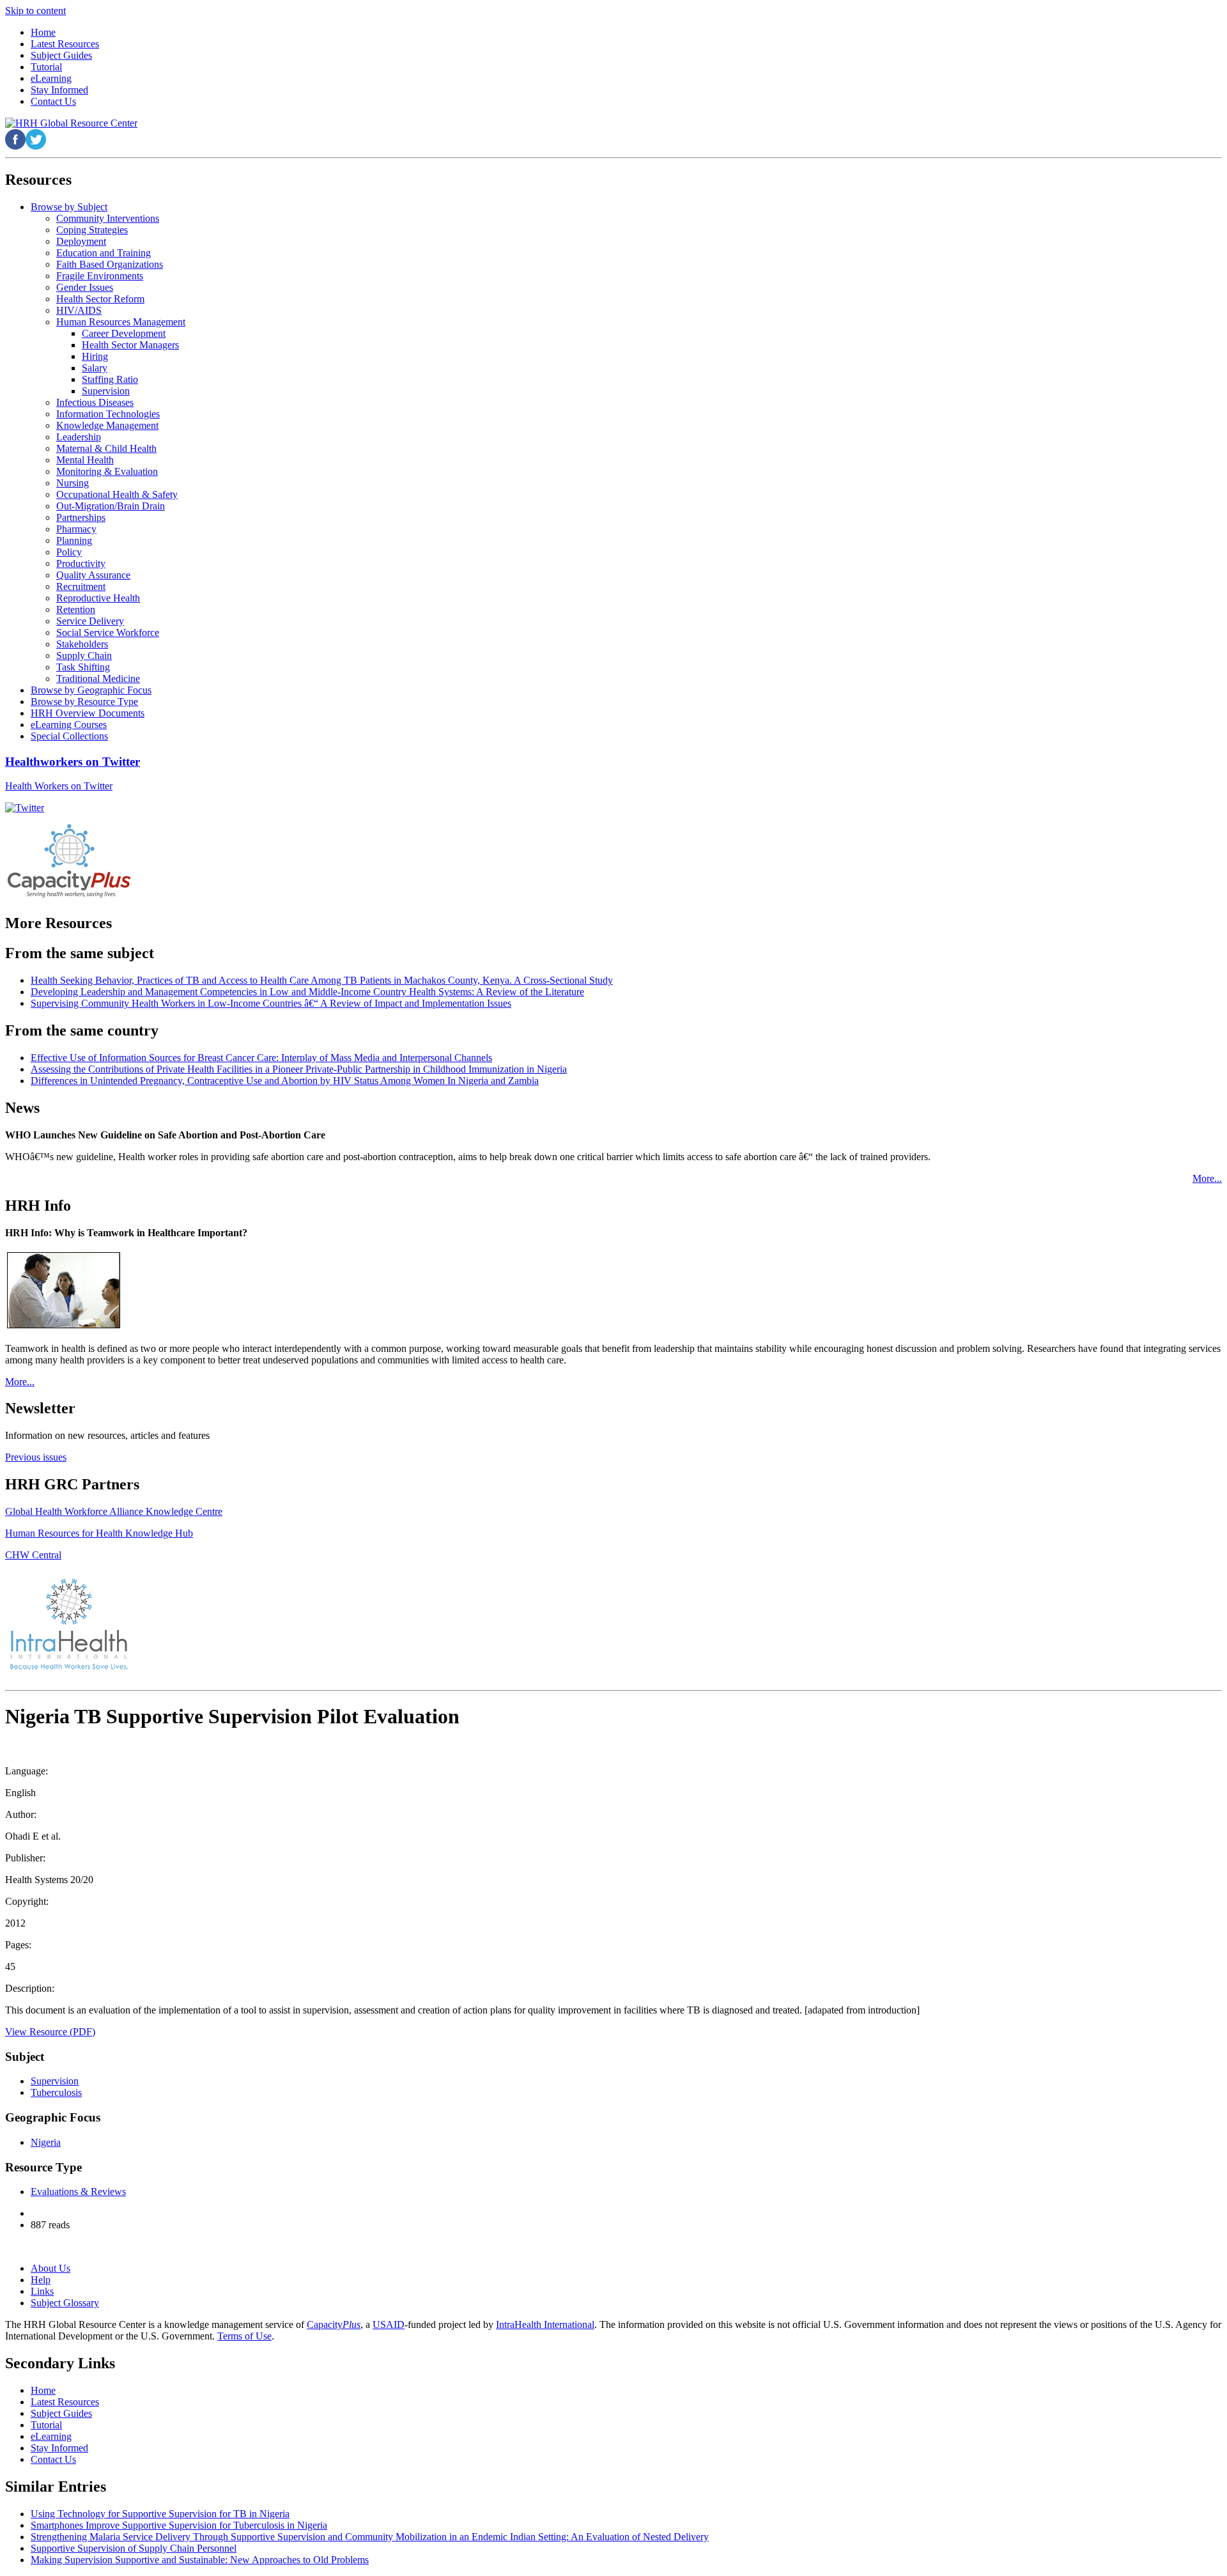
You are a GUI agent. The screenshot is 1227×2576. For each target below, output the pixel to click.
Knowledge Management (107, 425)
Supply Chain (84, 656)
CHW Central (33, 1555)
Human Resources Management (121, 322)
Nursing (73, 483)
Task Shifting (83, 667)
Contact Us (53, 2459)
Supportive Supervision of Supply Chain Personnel (134, 2548)
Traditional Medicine (98, 679)
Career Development (124, 333)
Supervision (106, 391)
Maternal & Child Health (106, 448)
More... (1207, 1178)
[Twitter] (25, 808)
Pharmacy (76, 529)
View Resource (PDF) (50, 2032)
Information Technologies (108, 414)
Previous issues (36, 1457)
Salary (95, 368)
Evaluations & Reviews (78, 2192)
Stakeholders (82, 644)
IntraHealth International (545, 2324)
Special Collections (69, 736)
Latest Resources (65, 2402)
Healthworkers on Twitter (73, 762)
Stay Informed (59, 2448)
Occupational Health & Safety (117, 494)
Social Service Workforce (108, 632)
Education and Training (104, 253)
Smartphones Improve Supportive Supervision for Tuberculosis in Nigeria (179, 2525)
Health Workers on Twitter (59, 786)
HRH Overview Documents (88, 713)
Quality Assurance (93, 575)
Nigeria (46, 2142)
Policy (69, 552)
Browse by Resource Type (84, 702)
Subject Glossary (65, 2303)
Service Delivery (90, 621)
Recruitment (81, 586)
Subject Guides (61, 2413)
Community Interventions (108, 218)
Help (41, 2280)
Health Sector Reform (100, 299)
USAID (389, 2324)
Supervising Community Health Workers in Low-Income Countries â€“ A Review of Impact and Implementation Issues (271, 1003)
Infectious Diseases (95, 402)
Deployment (81, 241)
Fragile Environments (100, 276)
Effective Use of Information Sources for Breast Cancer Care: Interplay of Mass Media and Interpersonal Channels (261, 1058)
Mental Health (85, 460)
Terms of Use (244, 2336)
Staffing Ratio (110, 379)
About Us (50, 2268)
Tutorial (46, 2425)
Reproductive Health (98, 598)
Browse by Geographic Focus (91, 690)
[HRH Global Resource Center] (71, 123)
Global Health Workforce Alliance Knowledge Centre (114, 1511)
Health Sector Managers (130, 345)
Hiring (95, 356)
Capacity (334, 2324)
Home (43, 2390)
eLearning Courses (69, 725)
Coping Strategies (92, 230)
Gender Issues (85, 287)
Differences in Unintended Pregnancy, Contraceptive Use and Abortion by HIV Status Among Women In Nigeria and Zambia (285, 1081)
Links (42, 2291)
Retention (76, 609)
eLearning (51, 2436)
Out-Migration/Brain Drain (111, 506)
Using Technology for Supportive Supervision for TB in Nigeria (160, 2514)
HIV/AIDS (79, 310)
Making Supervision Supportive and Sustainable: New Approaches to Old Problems (200, 2560)
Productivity (81, 563)
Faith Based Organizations (110, 264)
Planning (74, 540)
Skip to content (35, 11)
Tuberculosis (56, 2092)
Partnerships (81, 517)
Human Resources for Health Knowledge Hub (99, 1533)
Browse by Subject (69, 207)
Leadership (79, 437)
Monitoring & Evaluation (107, 471)
